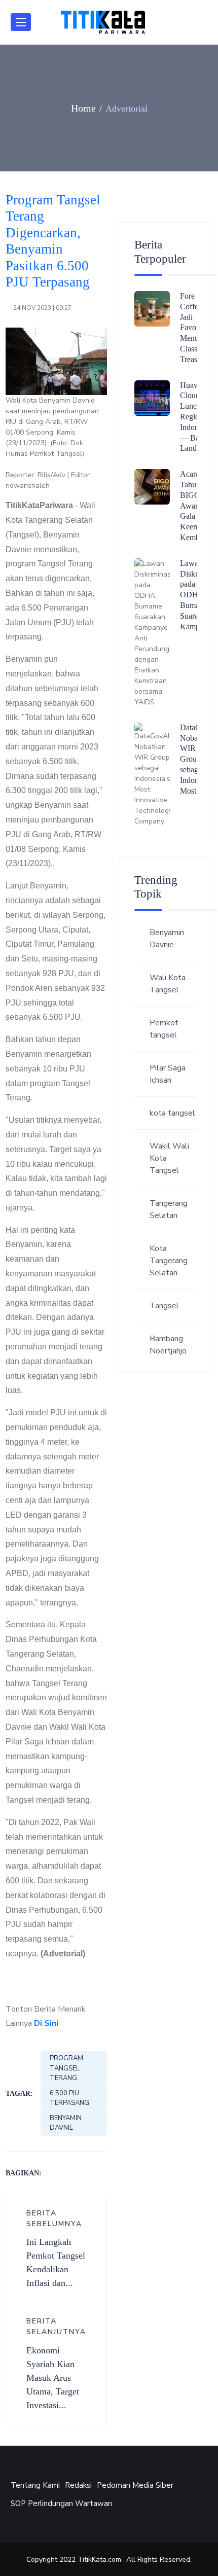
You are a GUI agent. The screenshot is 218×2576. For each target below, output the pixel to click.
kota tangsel (172, 1113)
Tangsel (164, 1306)
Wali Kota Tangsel (168, 984)
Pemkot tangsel (164, 1029)
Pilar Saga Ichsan (168, 1074)
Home (83, 108)
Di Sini (46, 2023)
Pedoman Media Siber (135, 2485)
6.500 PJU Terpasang (69, 2098)
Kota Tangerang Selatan (169, 1261)
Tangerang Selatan (169, 1209)
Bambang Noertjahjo (168, 1345)
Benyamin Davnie (66, 2123)
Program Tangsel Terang (66, 2068)
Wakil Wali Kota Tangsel (169, 1158)
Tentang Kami (35, 2485)
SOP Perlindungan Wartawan (61, 2503)
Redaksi (78, 2485)
